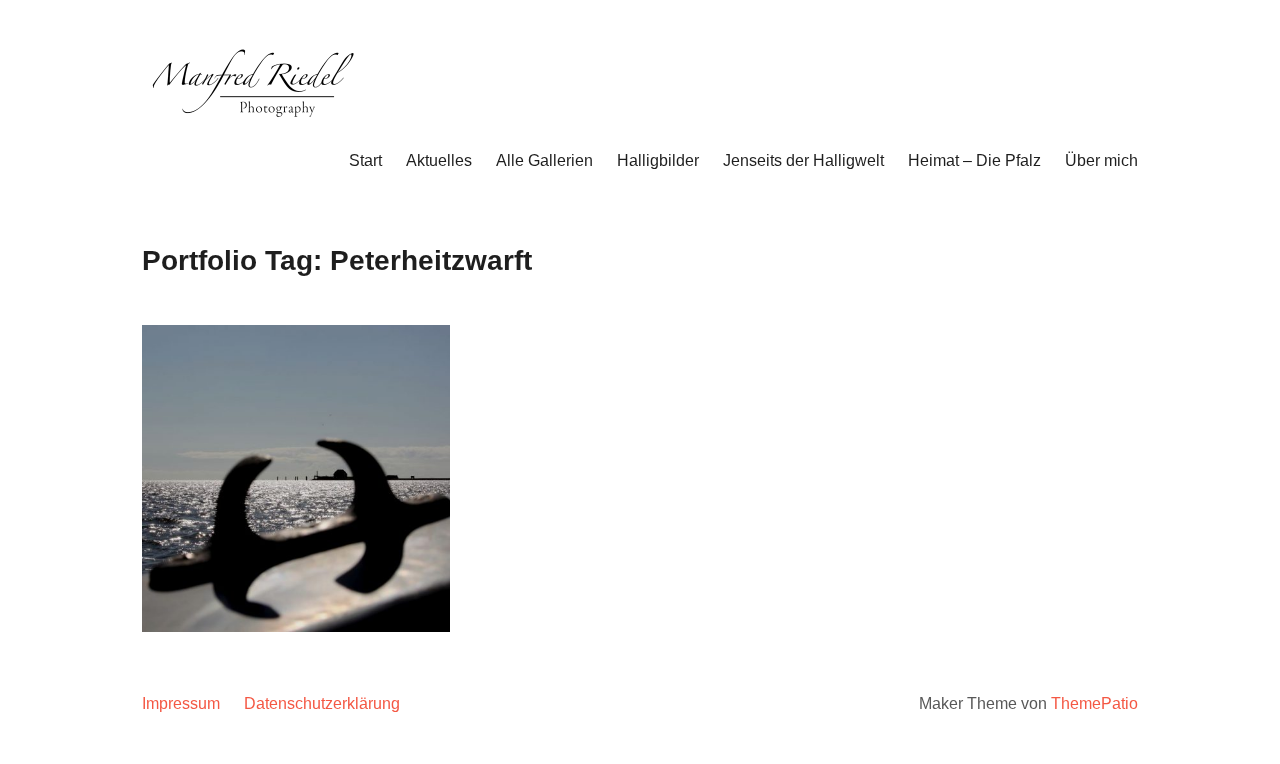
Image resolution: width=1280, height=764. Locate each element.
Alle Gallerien (544, 160)
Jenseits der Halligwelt (803, 160)
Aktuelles (439, 160)
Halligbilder (658, 160)
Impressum (181, 703)
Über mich (1101, 160)
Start (365, 160)
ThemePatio (1094, 703)
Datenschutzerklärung (322, 703)
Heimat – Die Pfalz (974, 160)
